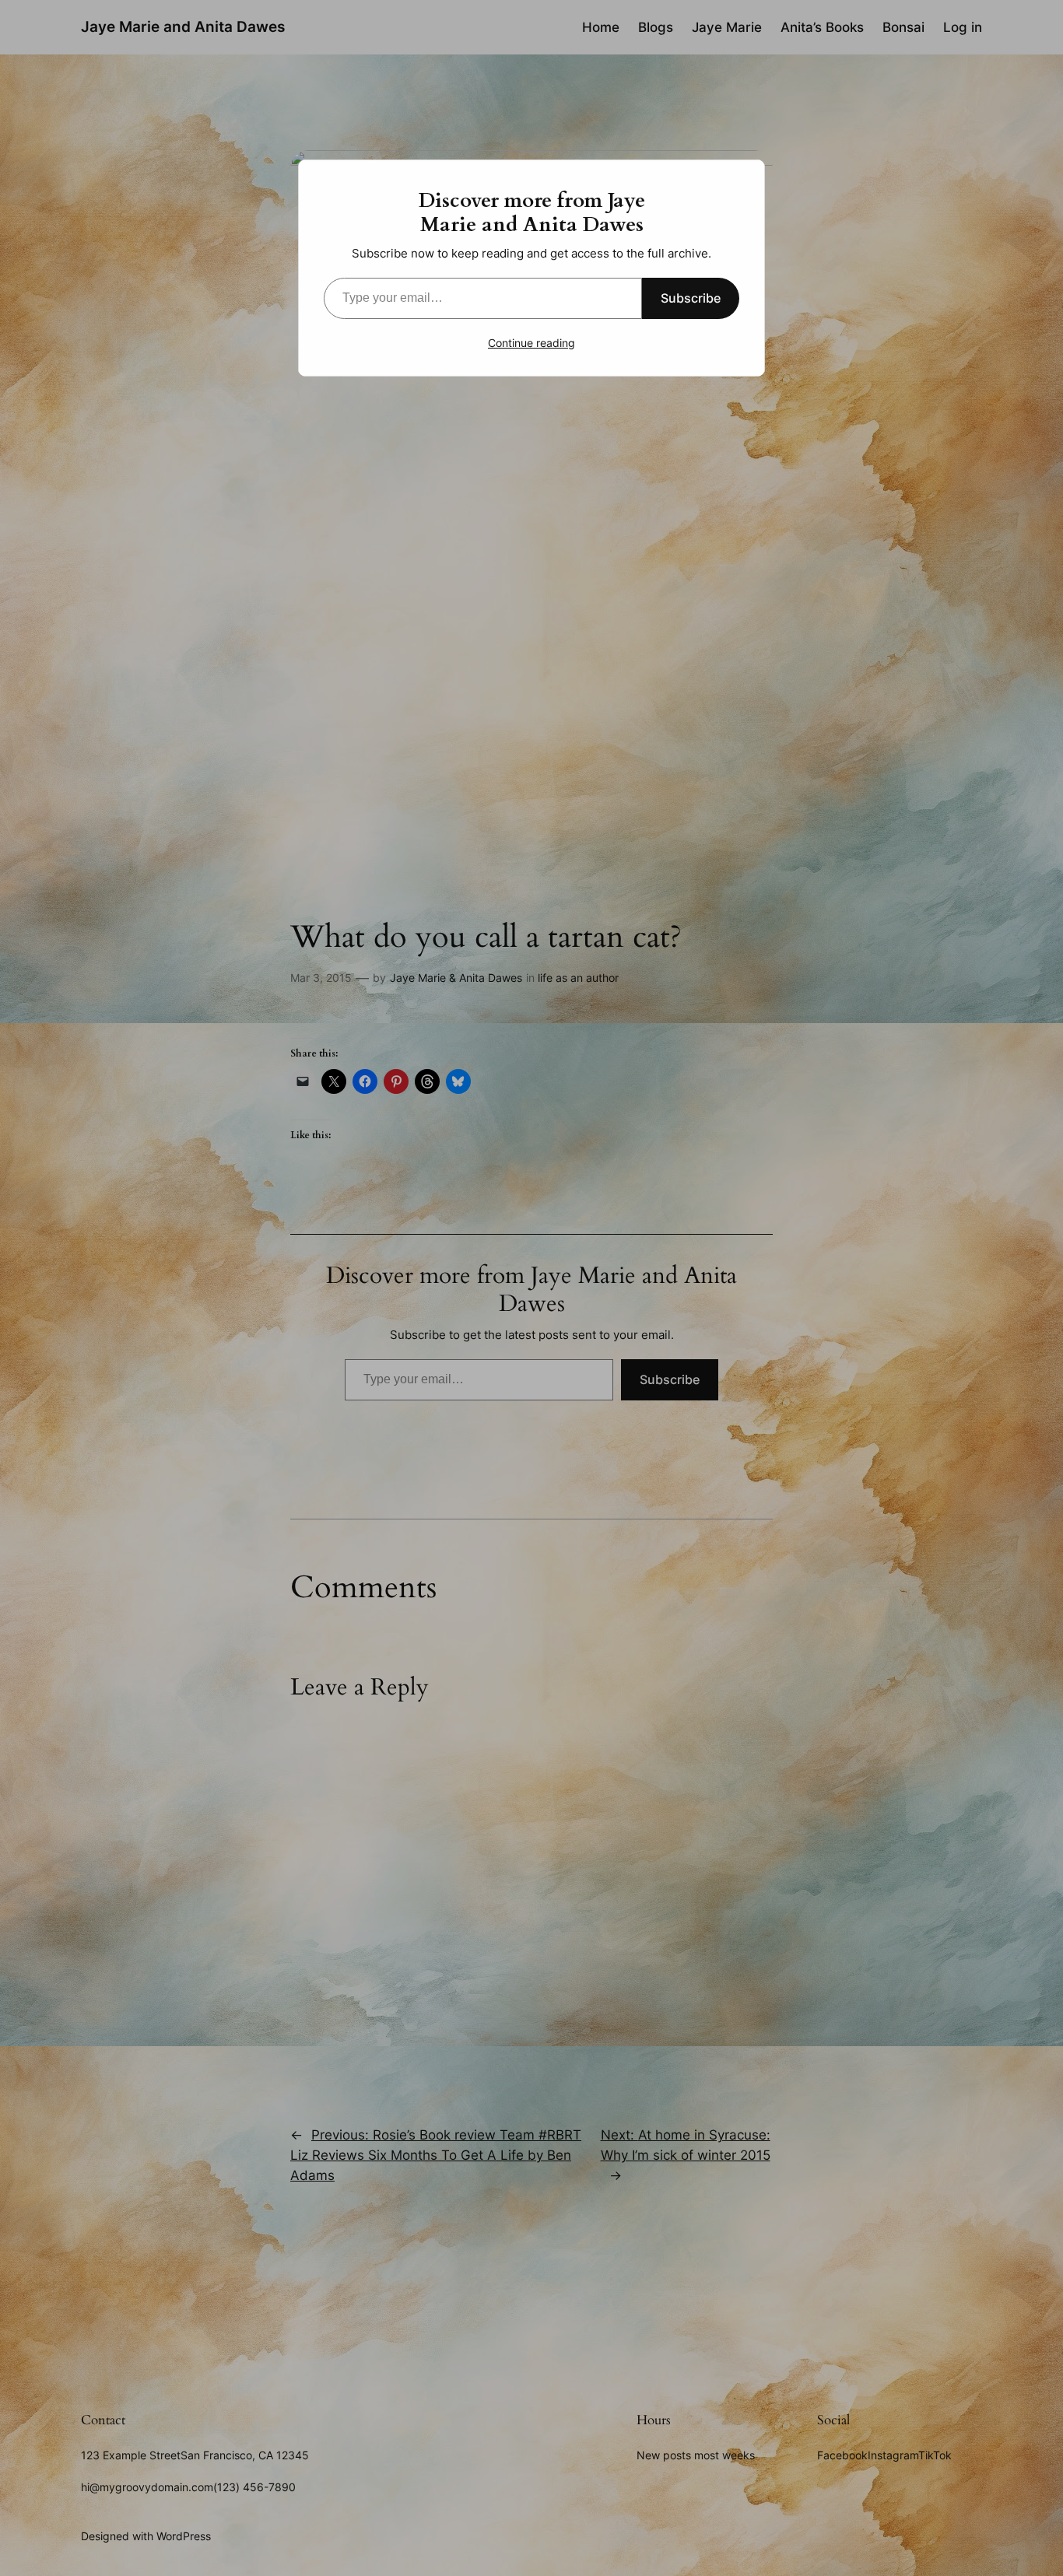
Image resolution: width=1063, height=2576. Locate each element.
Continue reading (531, 343)
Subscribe (691, 298)
